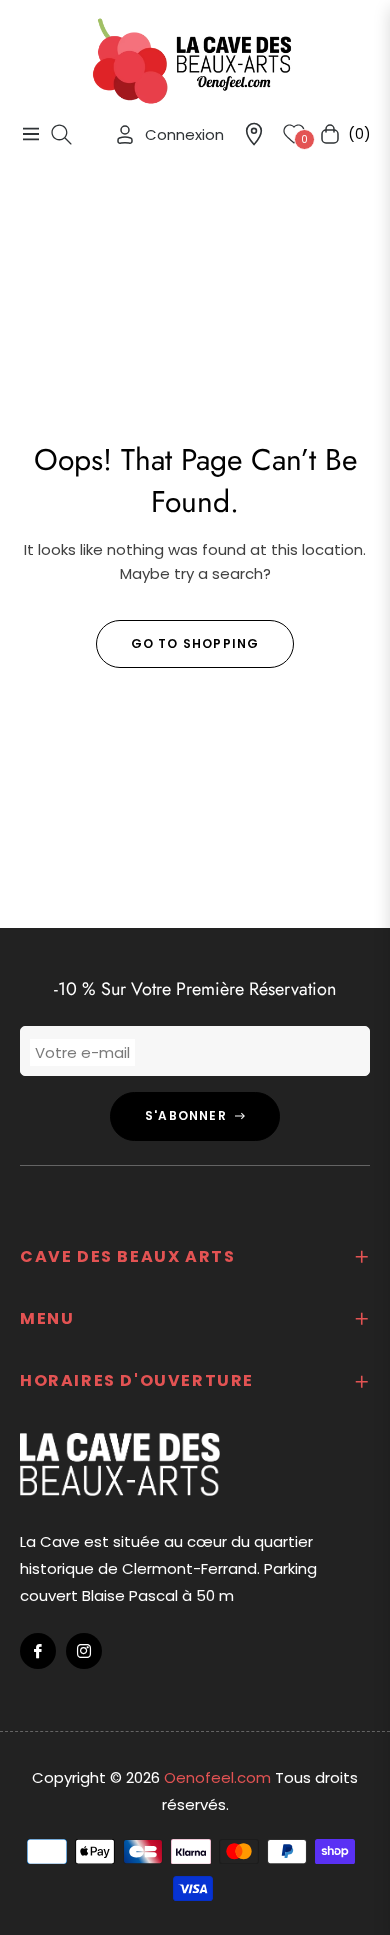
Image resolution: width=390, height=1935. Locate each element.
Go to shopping (195, 643)
